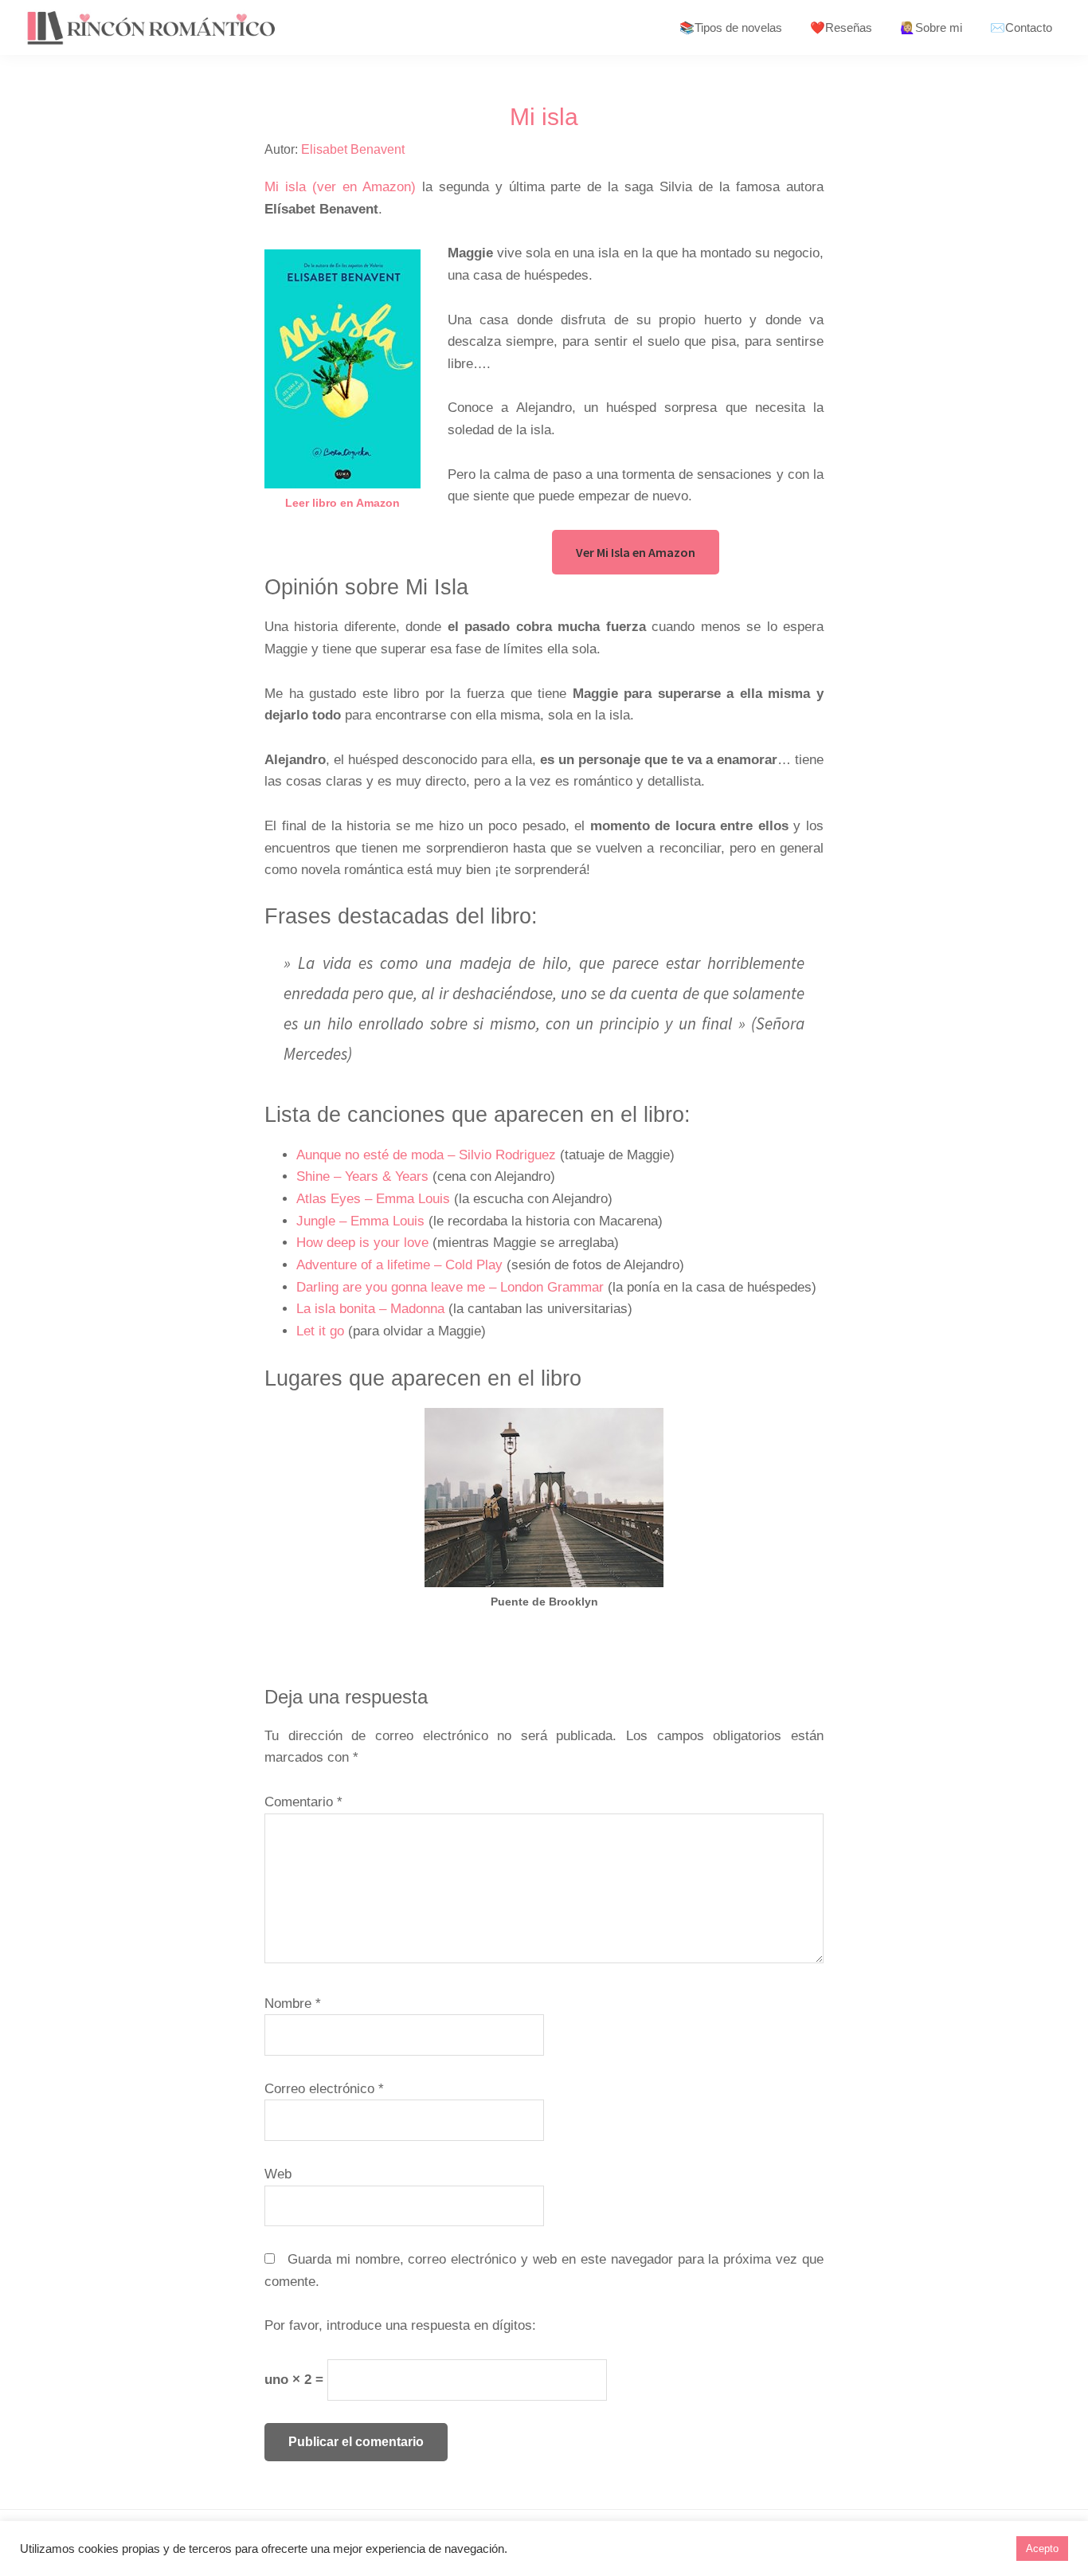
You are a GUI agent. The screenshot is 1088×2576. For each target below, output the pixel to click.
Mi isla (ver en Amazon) (340, 187)
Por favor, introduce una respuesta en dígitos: (400, 2325)
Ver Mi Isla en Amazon (636, 552)
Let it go (320, 1331)
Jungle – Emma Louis (360, 1221)
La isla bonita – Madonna (370, 1309)
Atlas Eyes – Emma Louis (373, 1199)
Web (278, 2174)
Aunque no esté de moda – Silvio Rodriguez (426, 1155)
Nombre (293, 2004)
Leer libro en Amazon (342, 503)
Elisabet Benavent (353, 149)
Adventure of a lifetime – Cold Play (399, 1265)
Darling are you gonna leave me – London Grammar (450, 1287)
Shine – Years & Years (362, 1176)
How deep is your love (362, 1243)
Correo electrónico (324, 2089)
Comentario (303, 1802)
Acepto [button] (1042, 2549)
